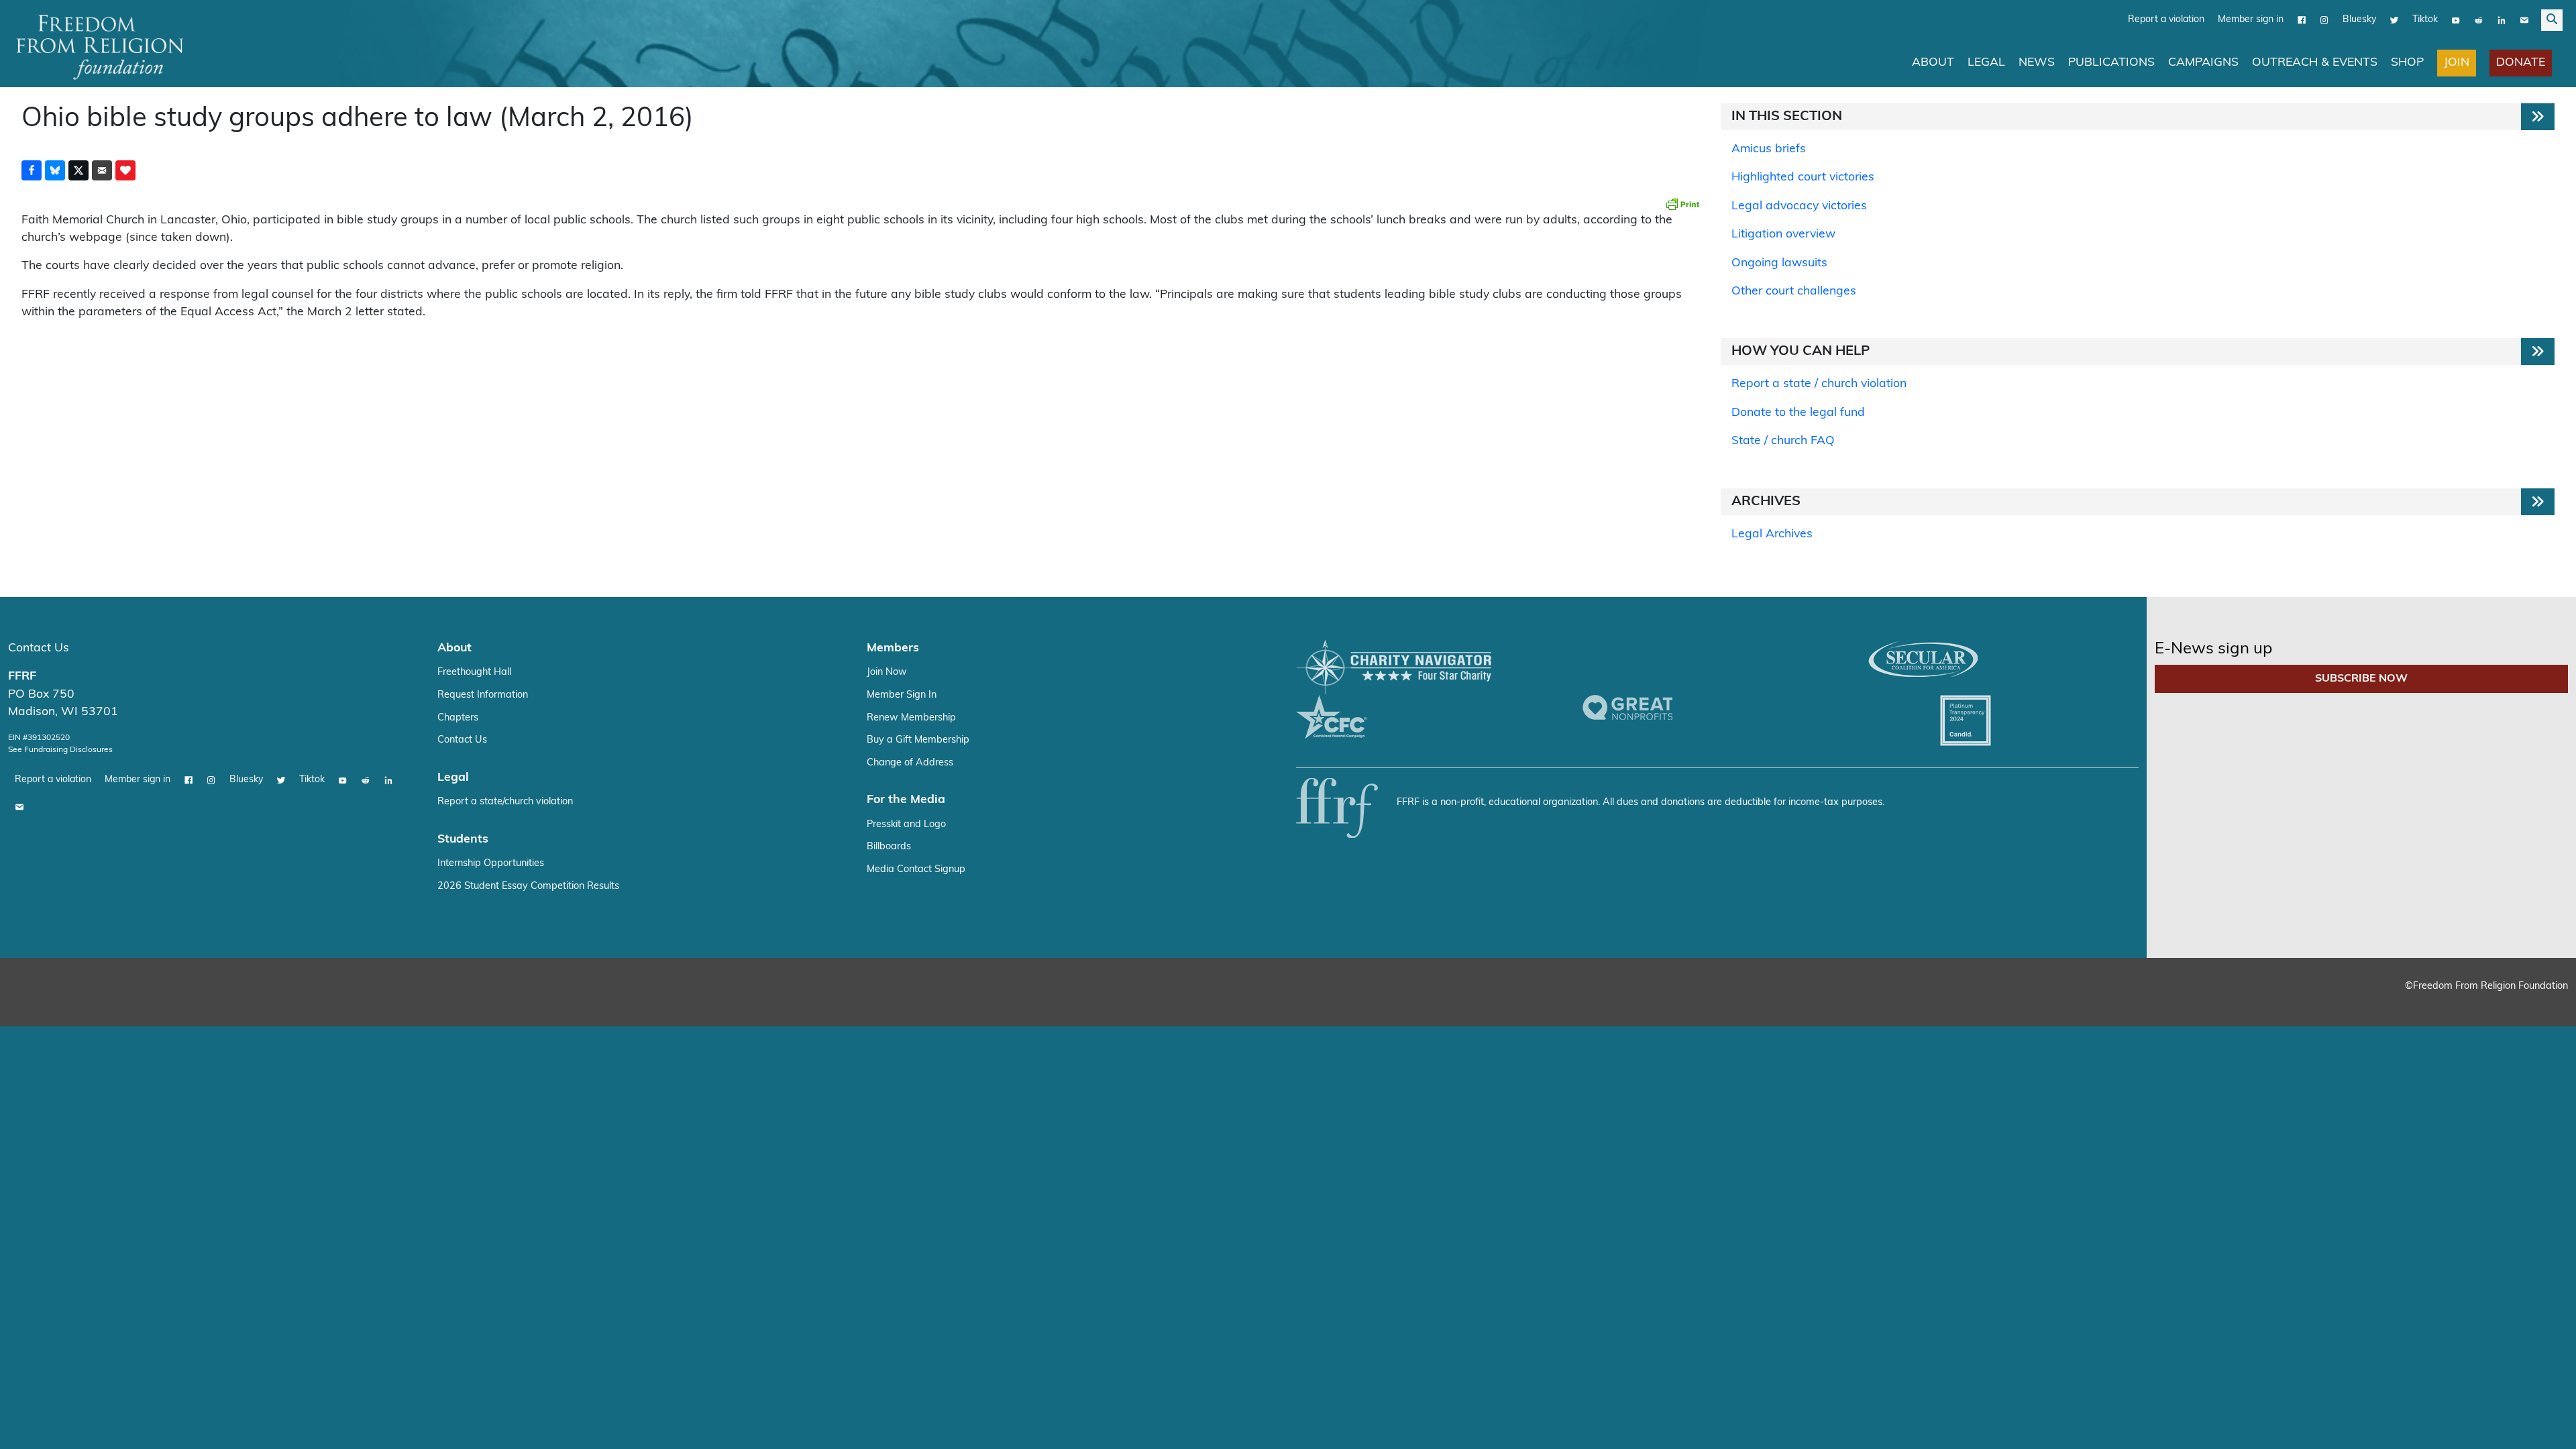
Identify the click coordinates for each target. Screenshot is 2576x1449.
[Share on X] (78, 170)
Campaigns (2203, 63)
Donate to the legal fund (1798, 413)
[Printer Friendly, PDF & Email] (1682, 204)
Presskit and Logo (906, 825)
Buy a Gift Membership (918, 740)
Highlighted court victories (1803, 177)
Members (893, 648)
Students (463, 840)
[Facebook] (2302, 20)
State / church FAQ (1783, 441)
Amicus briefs (1769, 149)
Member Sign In (902, 695)
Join (2457, 63)
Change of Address (910, 763)
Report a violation (2166, 20)
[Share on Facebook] (32, 170)
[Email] (2524, 20)
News (2037, 63)
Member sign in (2251, 20)
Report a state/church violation (505, 802)
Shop (2407, 63)
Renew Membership (911, 718)
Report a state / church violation (1819, 384)
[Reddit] (2479, 20)
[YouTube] (2456, 20)
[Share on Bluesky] (55, 170)
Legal (1986, 63)
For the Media (906, 800)
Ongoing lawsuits (1779, 263)
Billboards (889, 847)
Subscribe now (2361, 679)
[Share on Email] (102, 170)
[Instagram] (2324, 20)
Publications (2111, 63)
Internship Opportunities (491, 864)
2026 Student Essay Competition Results (528, 887)
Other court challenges (1794, 291)
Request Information (483, 695)
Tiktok (2425, 20)
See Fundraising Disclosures (60, 750)
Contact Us (39, 648)
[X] (2394, 20)
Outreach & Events (2315, 63)
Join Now (887, 673)
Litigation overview (1783, 234)
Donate (2521, 63)
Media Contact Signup (916, 870)
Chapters (458, 718)
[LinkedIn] (2502, 20)
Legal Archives (1772, 534)
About (1933, 63)
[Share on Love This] (125, 170)
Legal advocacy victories (1799, 206)
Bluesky (2359, 20)
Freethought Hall (474, 673)
